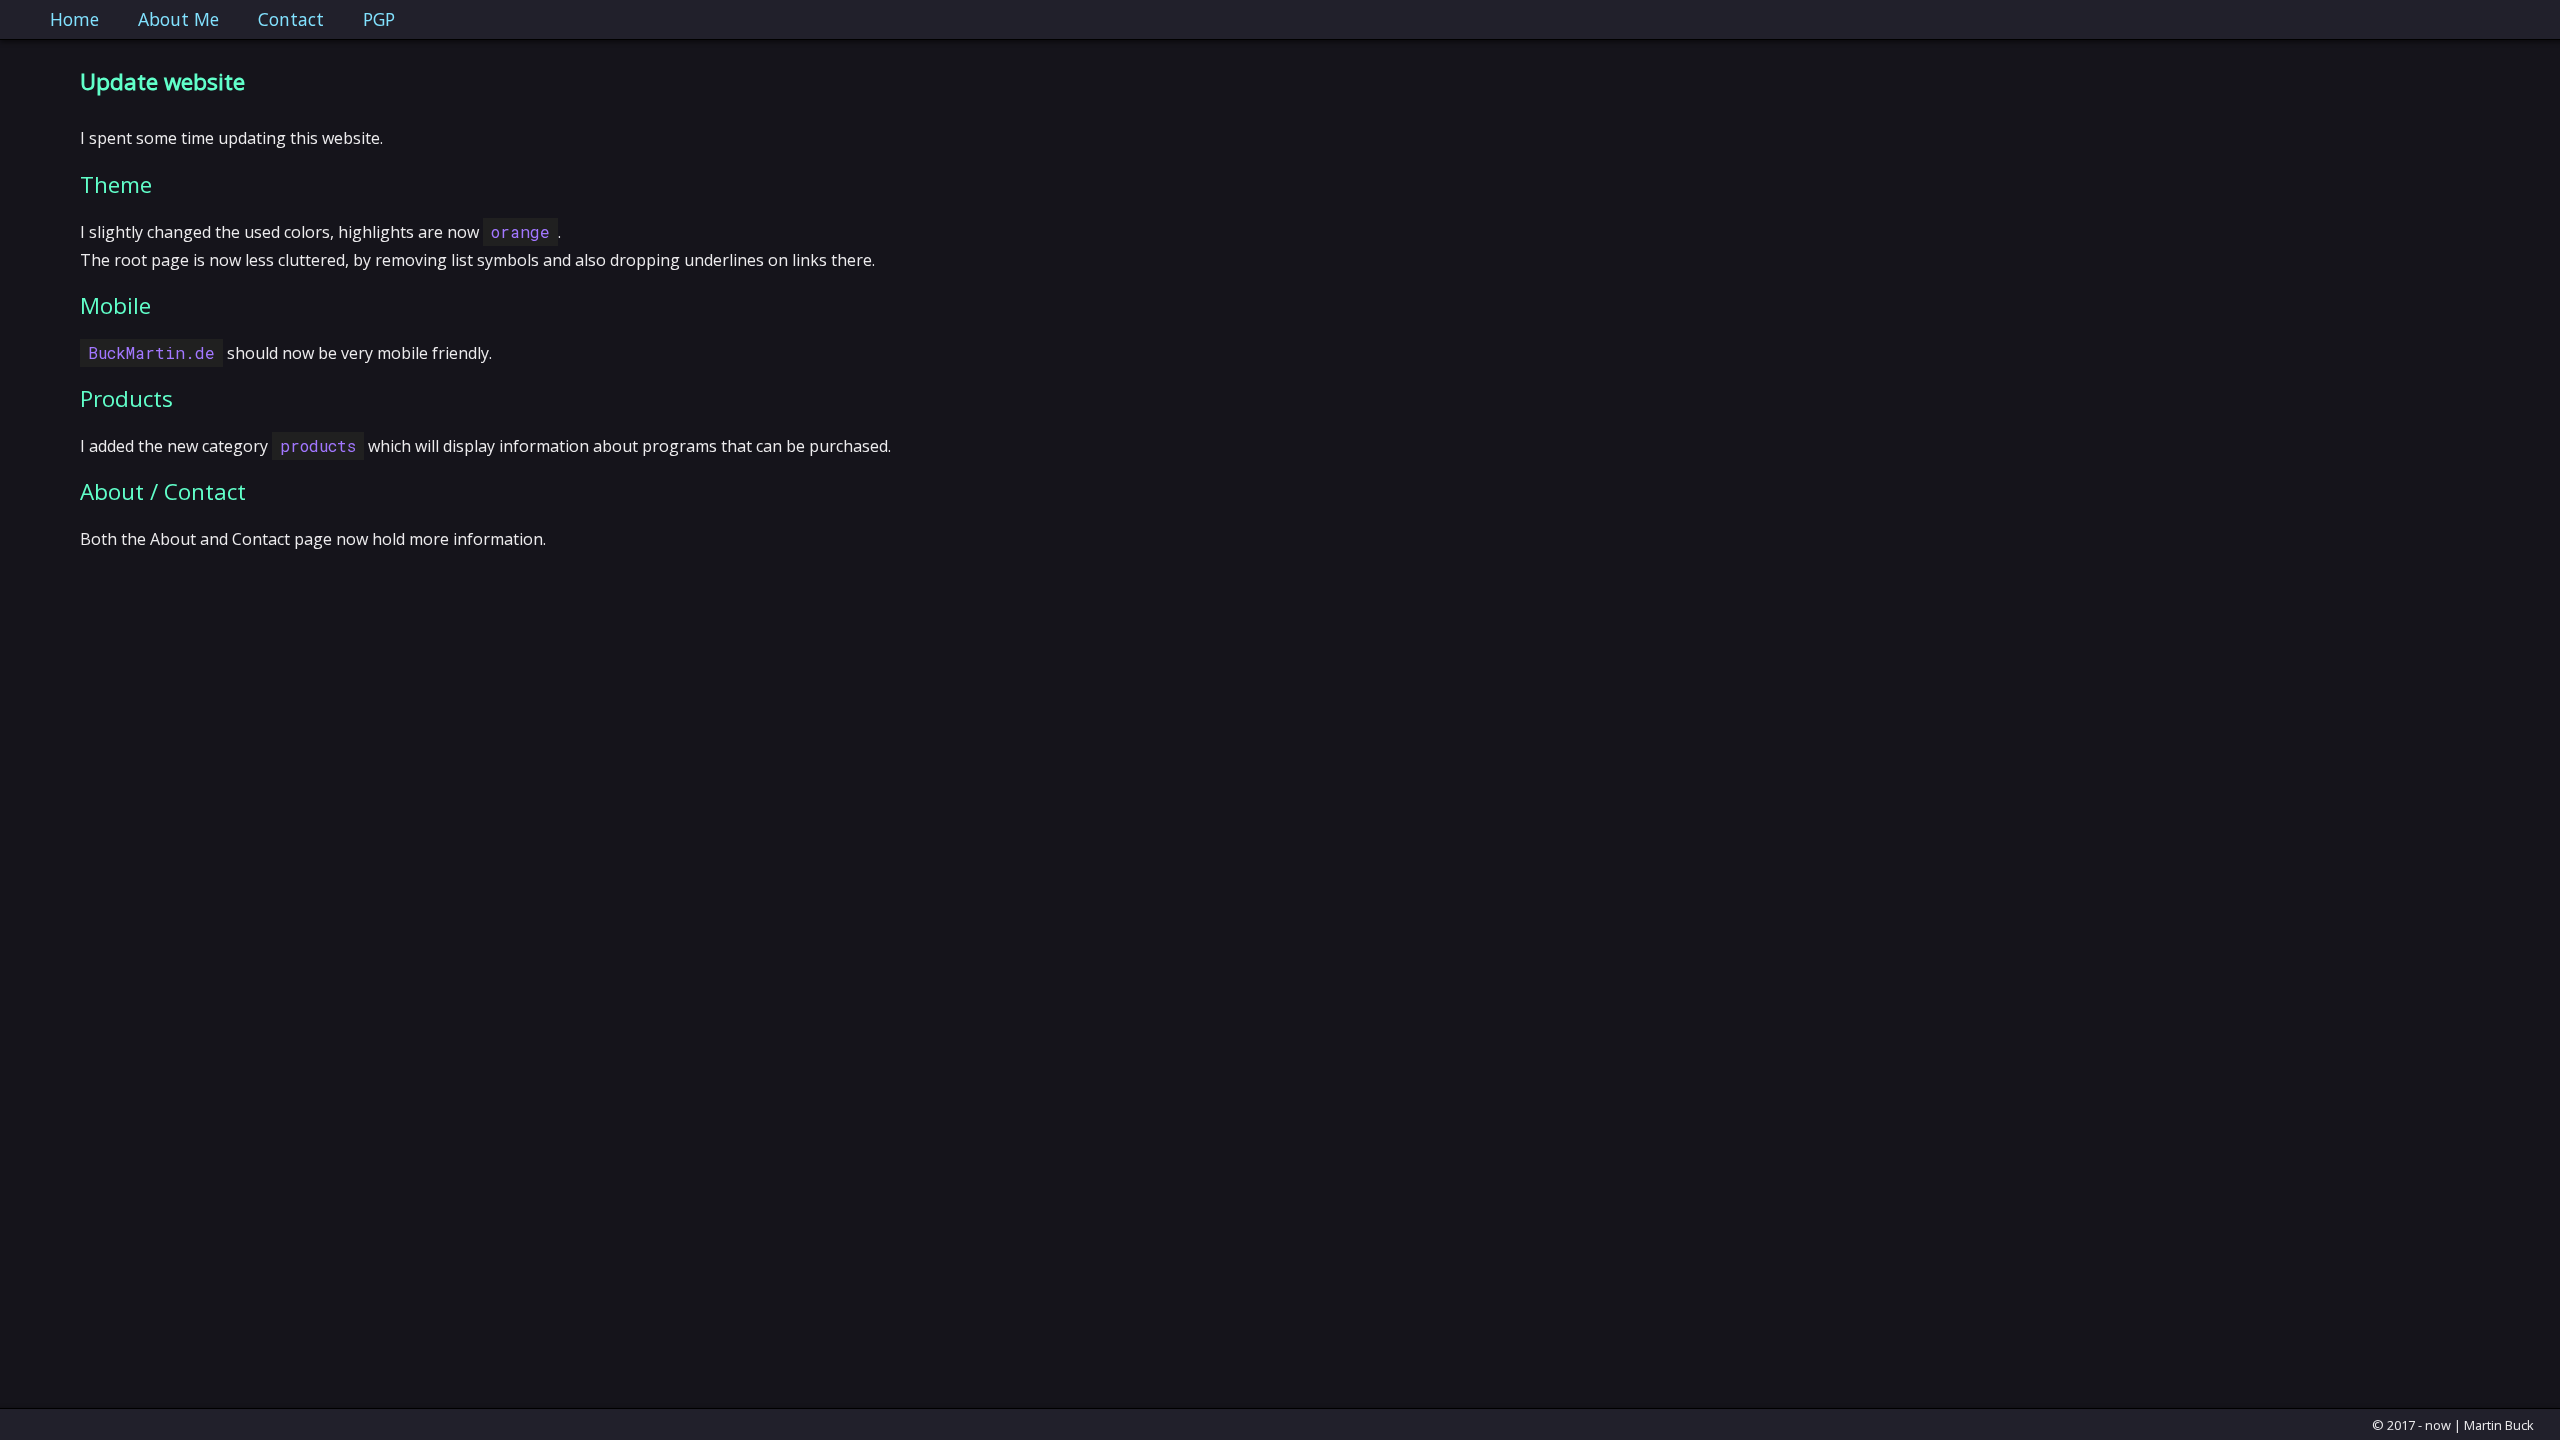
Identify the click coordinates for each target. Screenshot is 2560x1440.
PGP (379, 19)
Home (74, 19)
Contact (291, 19)
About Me (178, 19)
